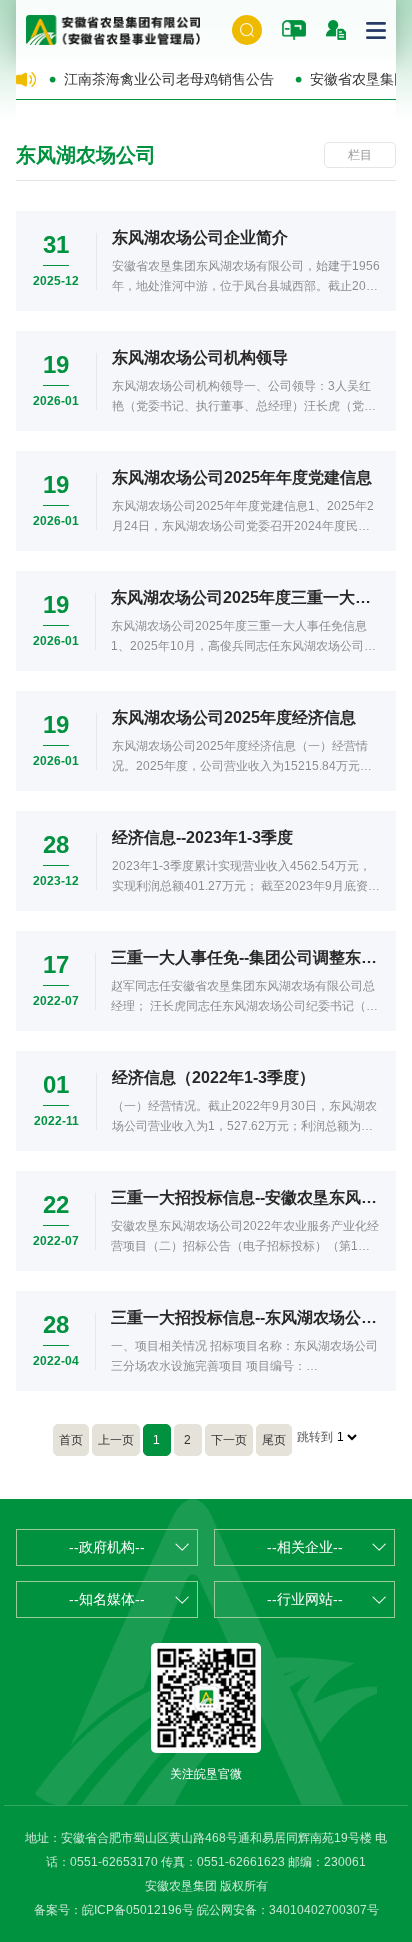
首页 (71, 1440)
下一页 (229, 1440)
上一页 (116, 1440)
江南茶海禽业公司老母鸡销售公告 (169, 79)
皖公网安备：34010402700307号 (288, 1910)
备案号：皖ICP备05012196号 (114, 1910)
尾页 (274, 1440)
